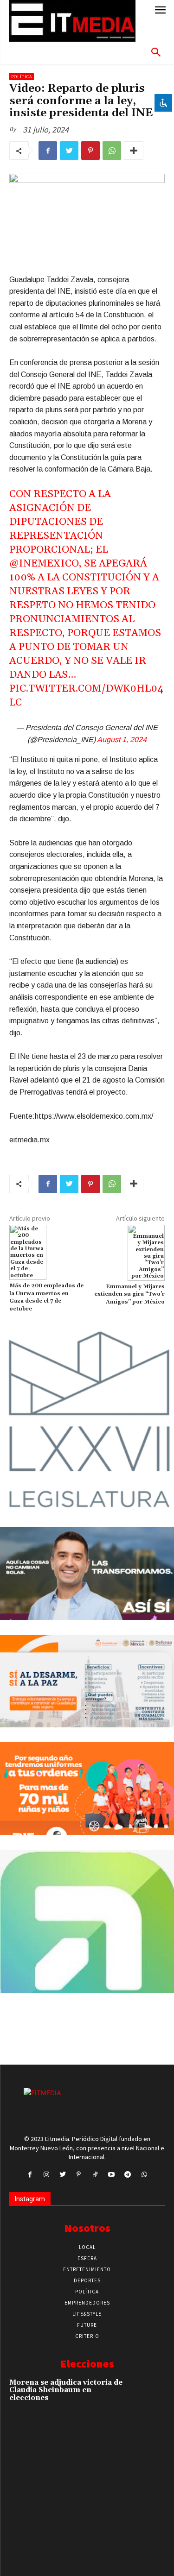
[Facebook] (48, 151)
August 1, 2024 (122, 740)
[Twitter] (69, 151)
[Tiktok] (95, 2175)
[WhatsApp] (112, 151)
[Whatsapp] (144, 2175)
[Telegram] (128, 2175)
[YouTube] (112, 2175)
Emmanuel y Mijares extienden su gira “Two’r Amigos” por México (129, 1294)
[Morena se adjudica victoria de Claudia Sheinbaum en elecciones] (149, 2393)
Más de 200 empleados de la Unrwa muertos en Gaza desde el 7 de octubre (46, 1297)
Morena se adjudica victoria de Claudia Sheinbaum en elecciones (66, 2390)
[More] (134, 151)
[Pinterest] (90, 151)
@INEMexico (44, 564)
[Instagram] (46, 2175)
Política (22, 77)
